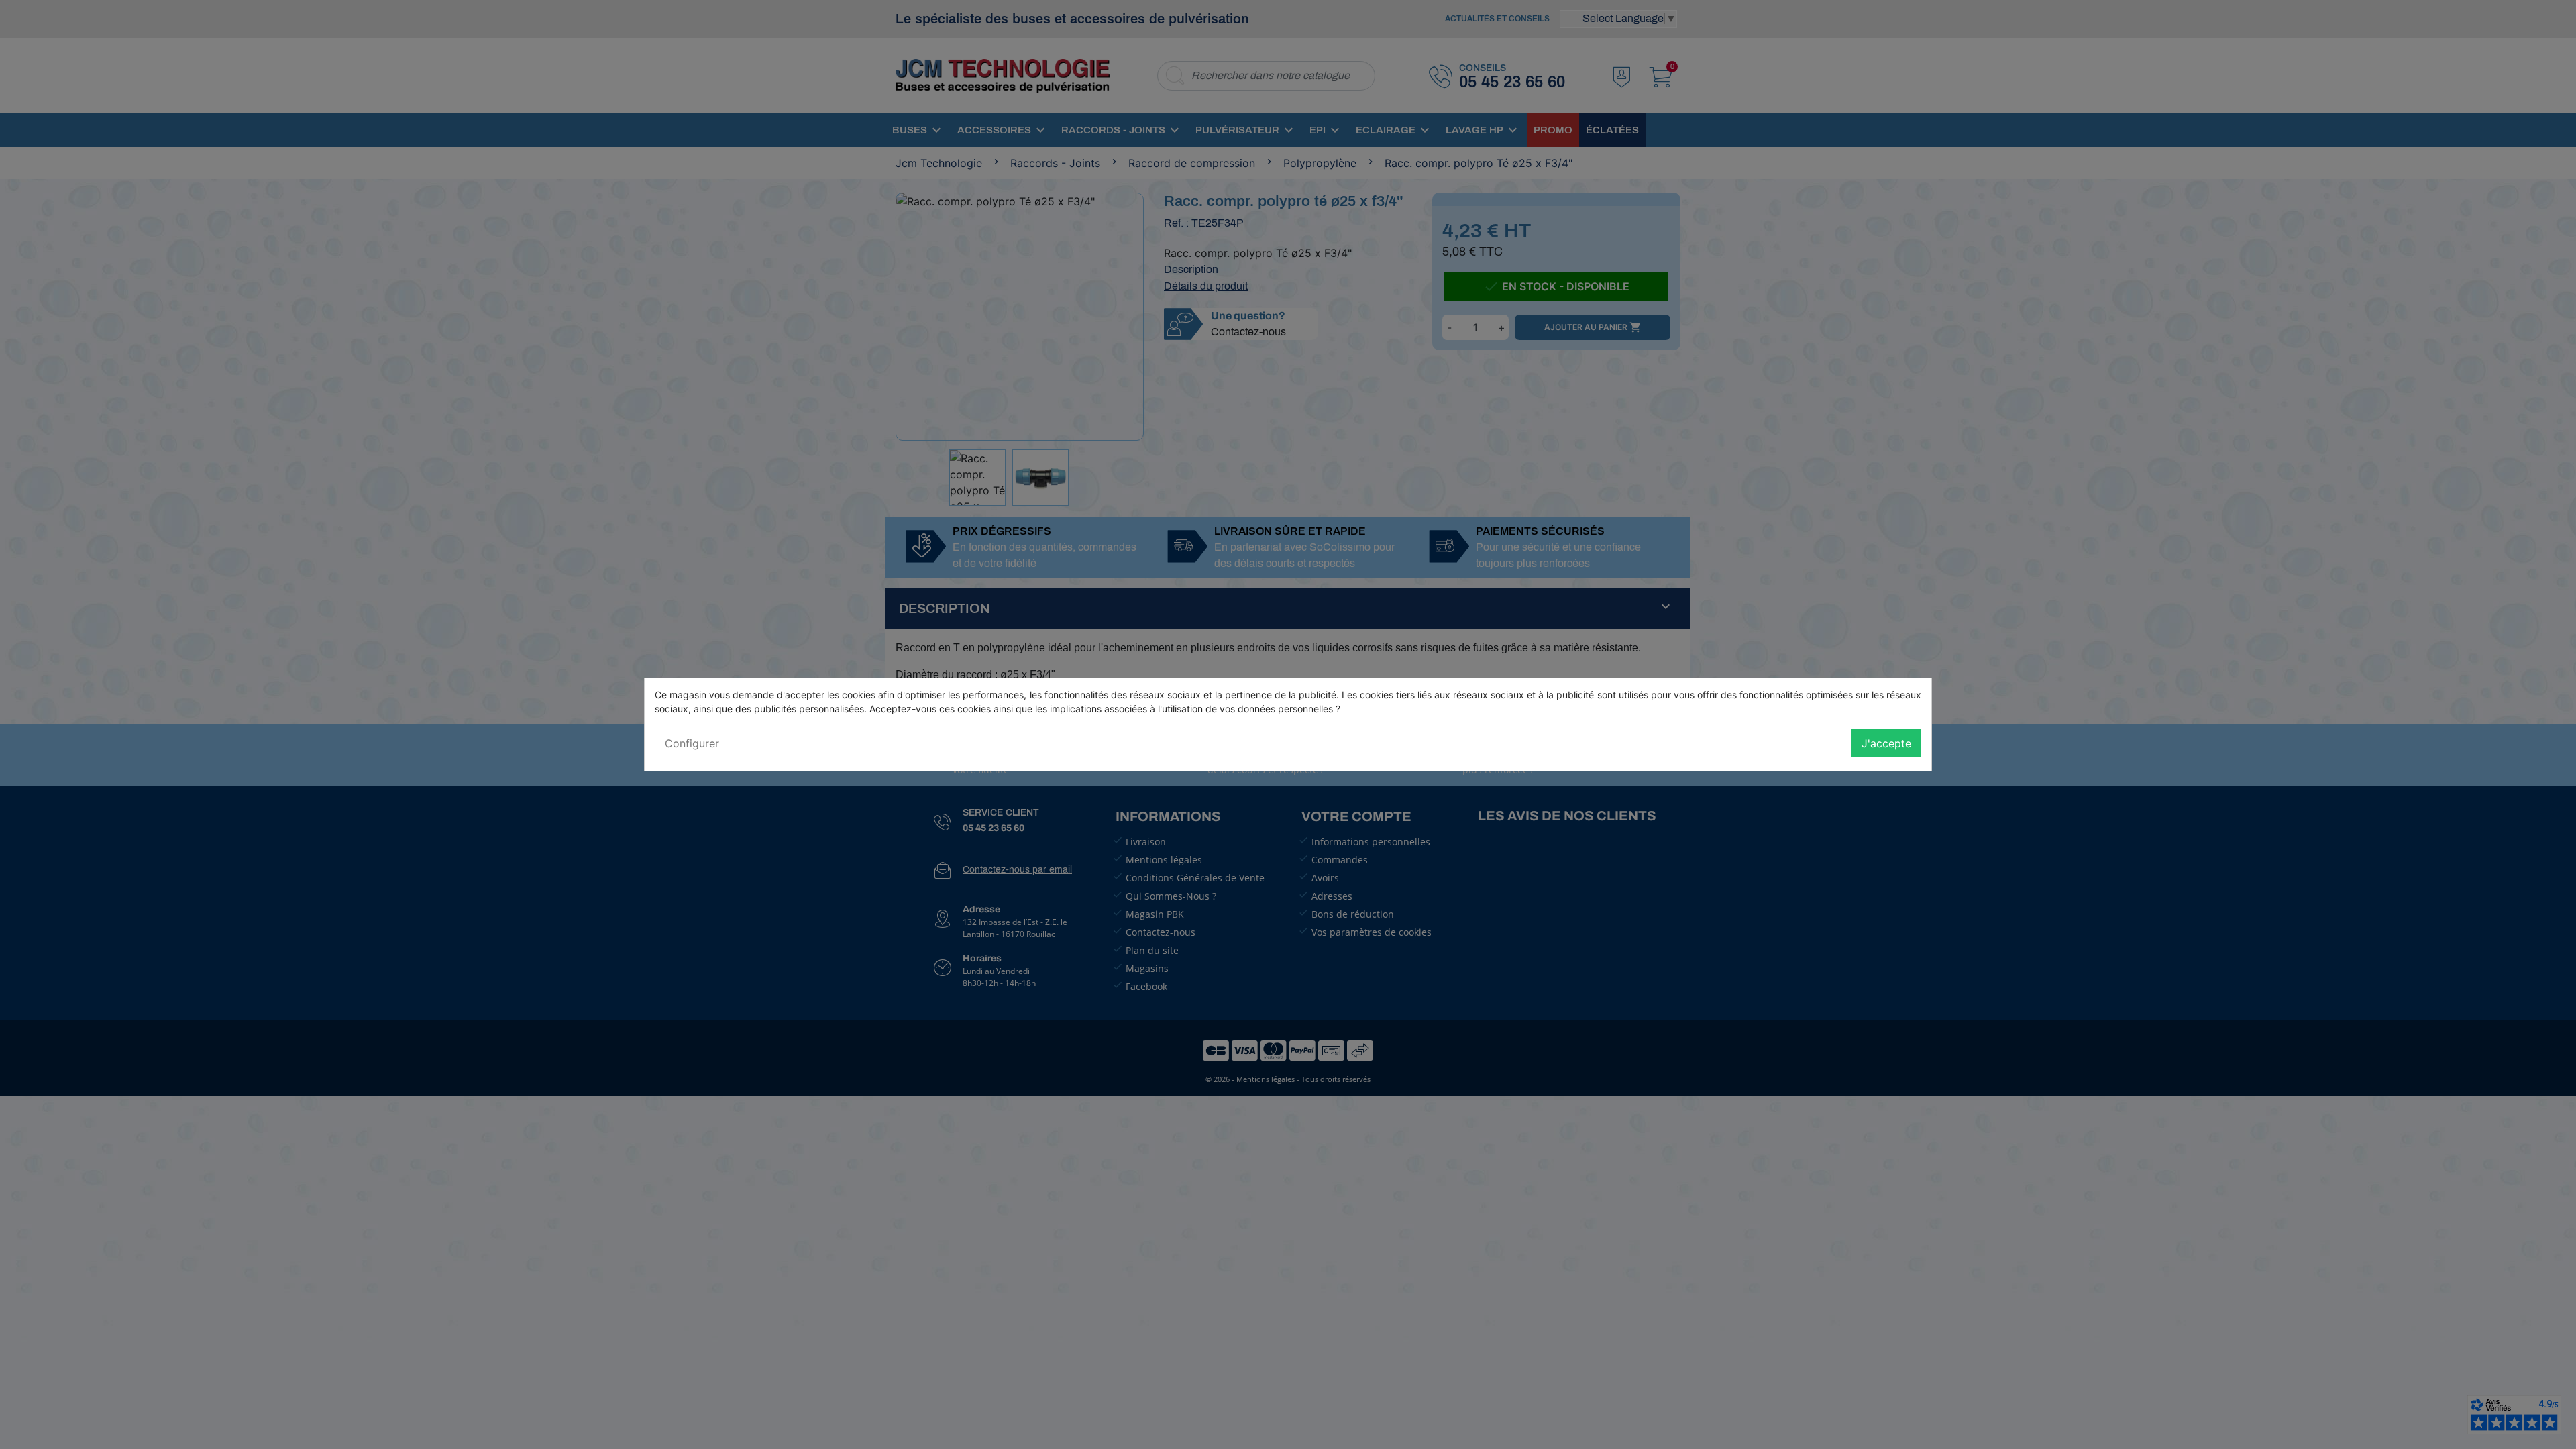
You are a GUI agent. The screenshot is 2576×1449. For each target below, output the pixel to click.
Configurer (692, 743)
